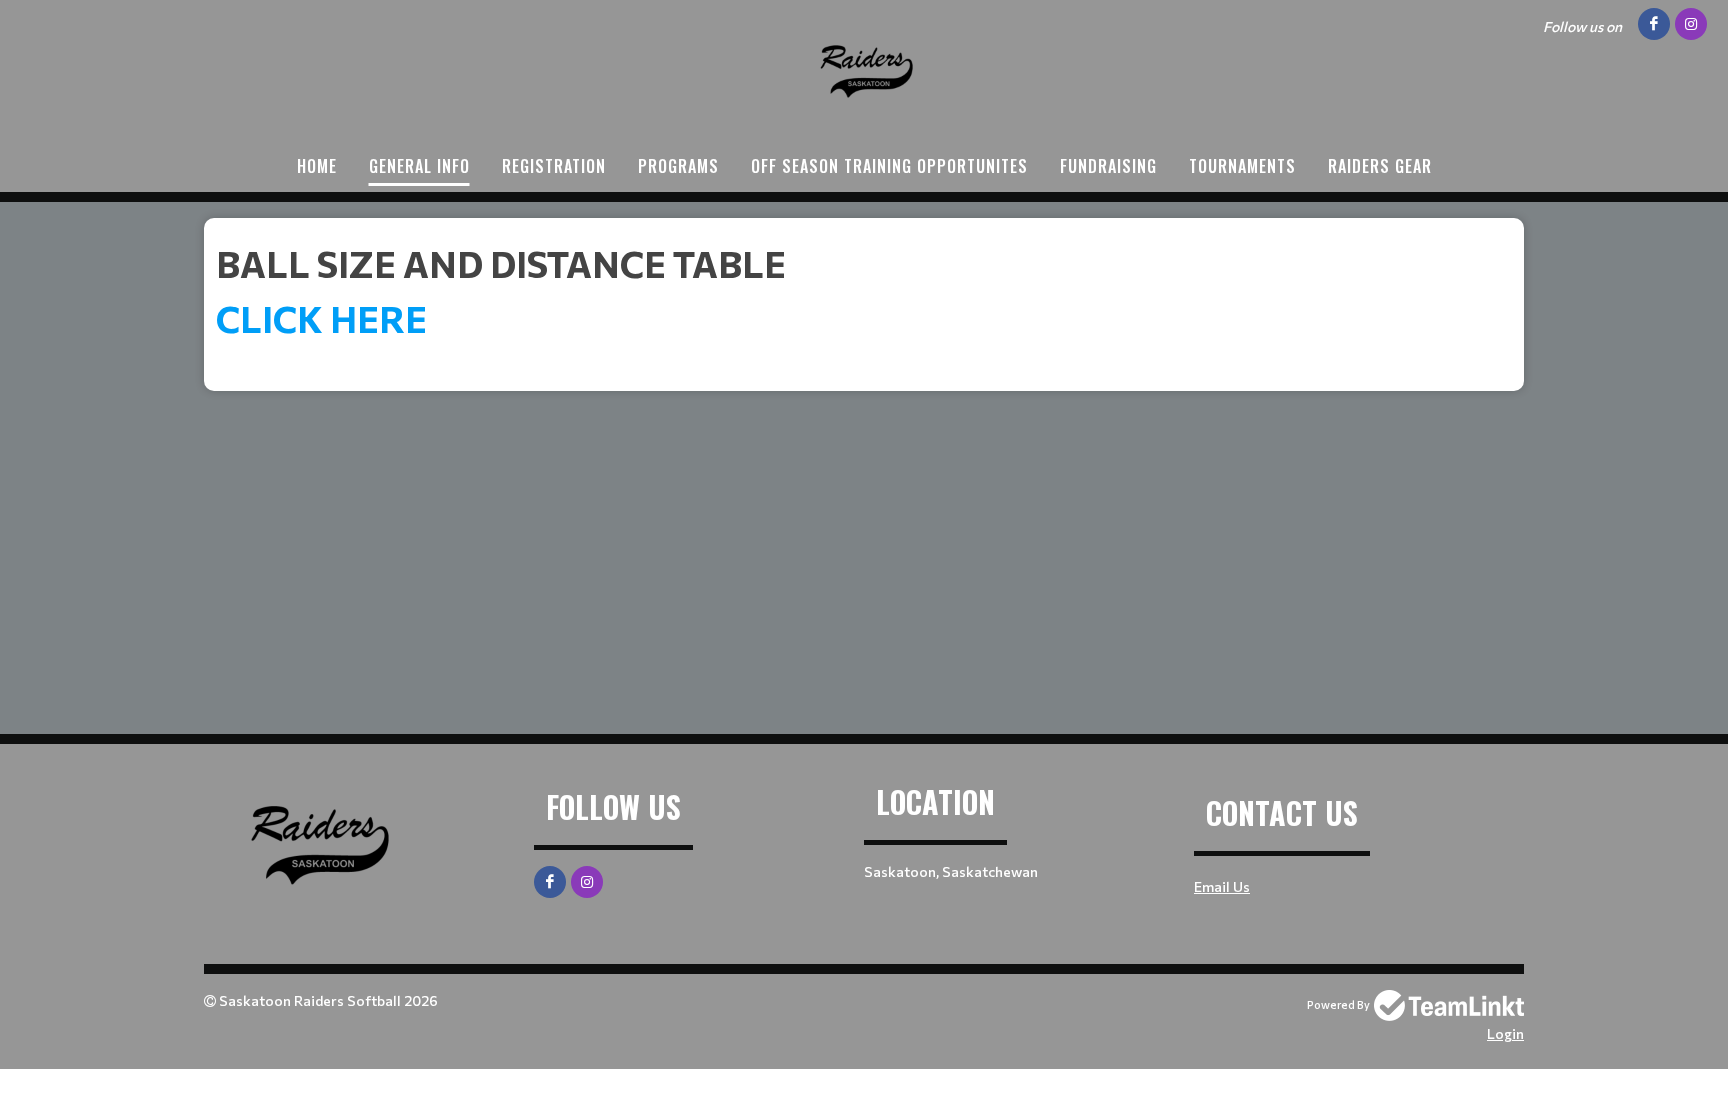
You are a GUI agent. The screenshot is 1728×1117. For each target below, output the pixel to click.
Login (1505, 1033)
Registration (554, 166)
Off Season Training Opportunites (889, 166)
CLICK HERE (325, 318)
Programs (678, 166)
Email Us (1222, 886)
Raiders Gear (1380, 166)
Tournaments (1242, 166)
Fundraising (1108, 166)
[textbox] (864, 290)
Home (317, 166)
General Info (419, 166)
